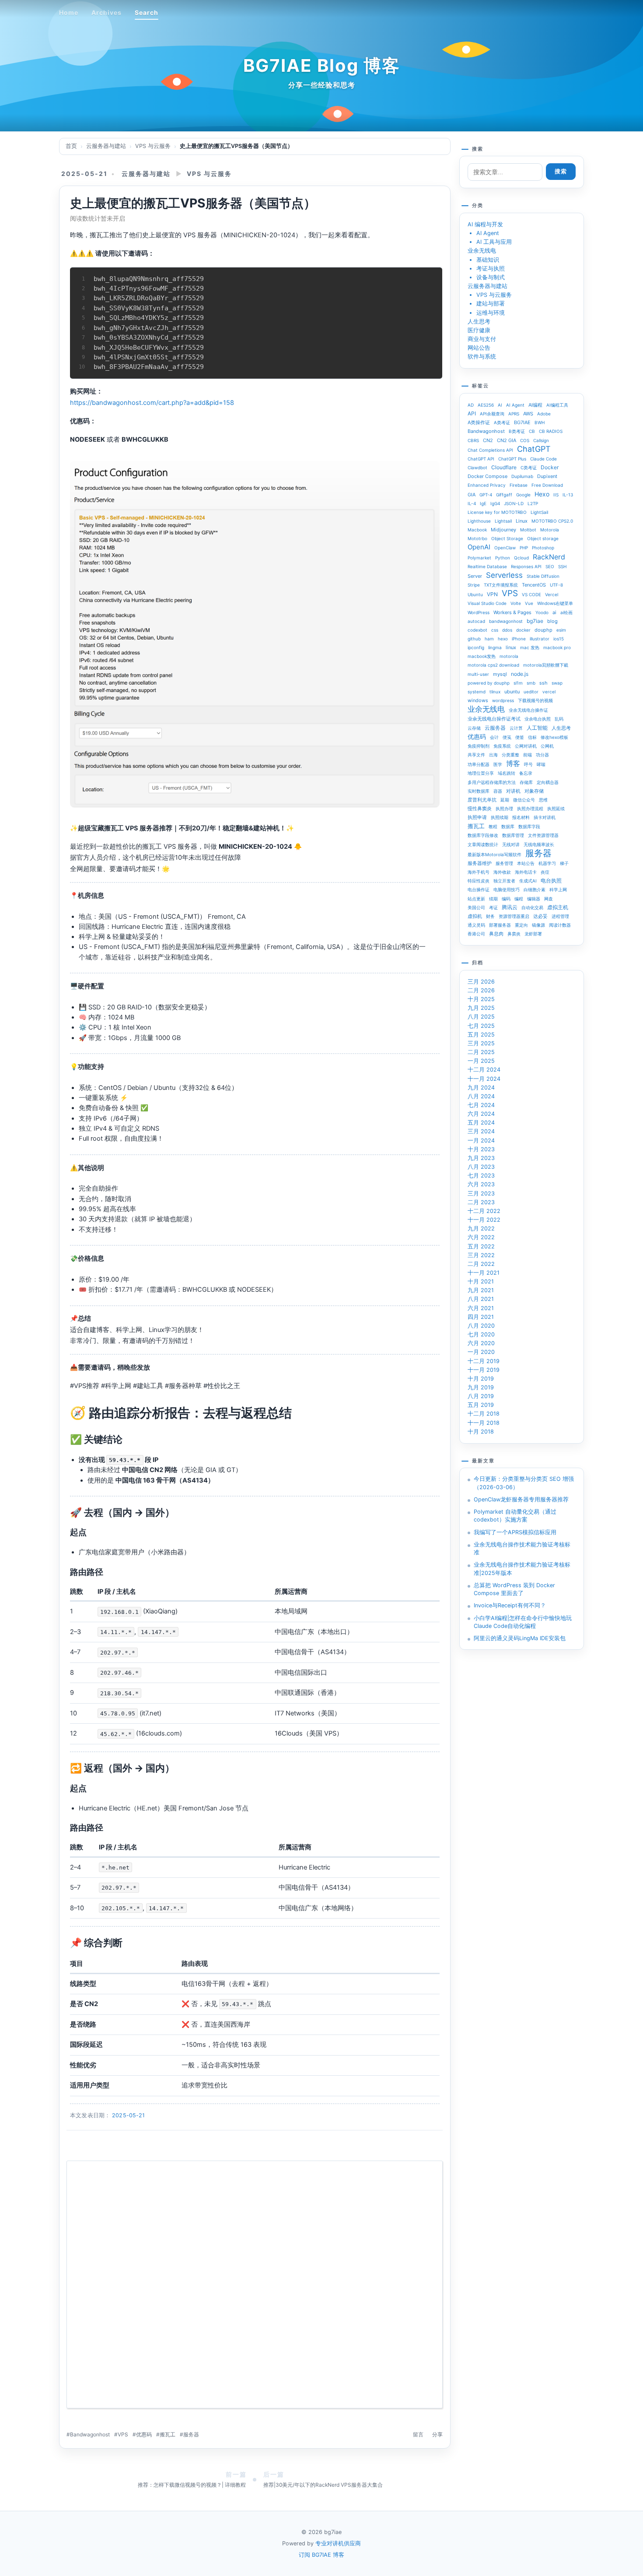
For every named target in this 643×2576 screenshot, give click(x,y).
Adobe (544, 414)
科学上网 (558, 889)
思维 (543, 800)
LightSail (539, 512)
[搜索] (581, 12)
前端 (528, 755)
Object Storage (507, 538)
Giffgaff (504, 495)
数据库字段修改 (483, 835)
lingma (495, 647)
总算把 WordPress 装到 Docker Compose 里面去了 (514, 1589)
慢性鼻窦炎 (480, 808)
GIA (472, 495)
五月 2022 (481, 1246)
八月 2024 (481, 1096)
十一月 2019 (484, 1370)
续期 (493, 899)
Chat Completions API (490, 450)
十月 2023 (481, 1149)
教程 (493, 826)
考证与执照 (491, 269)
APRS (514, 414)
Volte (516, 603)
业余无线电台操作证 (528, 710)
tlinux (495, 692)
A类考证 (502, 422)
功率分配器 (479, 764)
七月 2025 (481, 1026)
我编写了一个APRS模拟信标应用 (515, 1532)
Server (475, 576)
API (472, 413)
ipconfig (476, 647)
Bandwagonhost (90, 2434)
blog (552, 621)
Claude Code (543, 459)
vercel (549, 692)
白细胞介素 (535, 889)
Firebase (519, 485)
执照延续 (556, 808)
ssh (543, 683)
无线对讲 (511, 844)
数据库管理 (513, 835)
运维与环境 (491, 313)
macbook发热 (482, 656)
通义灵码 (476, 925)
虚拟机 (475, 916)
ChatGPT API (481, 459)
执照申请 (477, 817)
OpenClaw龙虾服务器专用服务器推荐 (521, 1499)
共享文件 (476, 755)
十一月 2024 (484, 1079)
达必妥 (540, 916)
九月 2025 (481, 1008)
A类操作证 (479, 422)
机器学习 (547, 863)
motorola (509, 656)
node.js (520, 674)
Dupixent (547, 476)
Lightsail (503, 521)
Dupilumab (522, 476)
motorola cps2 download (493, 665)
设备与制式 (491, 277)
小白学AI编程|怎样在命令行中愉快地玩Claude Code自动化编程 (523, 1622)
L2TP (533, 503)
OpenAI (479, 547)
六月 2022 (481, 1237)
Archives (107, 12)
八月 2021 (481, 1299)
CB (532, 431)
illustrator (540, 639)
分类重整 (510, 755)
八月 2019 (481, 1396)
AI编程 (535, 405)
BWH (540, 422)
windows (478, 700)
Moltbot (528, 530)
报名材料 (521, 817)
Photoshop (543, 548)
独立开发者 (504, 881)
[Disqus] (255, 2288)
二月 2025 (481, 1052)
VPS (123, 2434)
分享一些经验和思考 (322, 85)
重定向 (521, 925)
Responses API (526, 566)
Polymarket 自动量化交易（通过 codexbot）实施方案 (515, 1516)
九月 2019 (481, 1387)
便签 (520, 737)
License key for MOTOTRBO (497, 512)
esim (561, 630)
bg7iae (535, 621)
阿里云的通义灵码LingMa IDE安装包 (520, 1638)
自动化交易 (532, 907)
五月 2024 (481, 1123)
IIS (556, 495)
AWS (528, 414)
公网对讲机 (526, 746)
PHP (524, 548)
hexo (503, 639)
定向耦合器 (548, 782)
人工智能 (537, 728)
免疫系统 (502, 746)
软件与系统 (482, 357)
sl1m (518, 683)
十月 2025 (481, 999)
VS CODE (531, 594)
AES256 (486, 405)
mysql (500, 674)
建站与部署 (491, 304)
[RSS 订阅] (562, 12)
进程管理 (560, 916)
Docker (550, 467)
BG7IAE (522, 422)
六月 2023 (481, 1184)
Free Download (547, 485)
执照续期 (500, 817)
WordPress (479, 612)
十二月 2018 (484, 1414)
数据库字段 (529, 826)
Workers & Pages (512, 612)
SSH (562, 566)
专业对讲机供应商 (338, 2543)
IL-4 (472, 503)
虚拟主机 (558, 907)
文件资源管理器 (543, 835)
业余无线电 (482, 251)
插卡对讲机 (545, 817)
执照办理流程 (530, 808)
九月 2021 (481, 1290)
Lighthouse (479, 521)
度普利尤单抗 (482, 800)
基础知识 (488, 260)
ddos (507, 630)
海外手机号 (479, 872)
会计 (494, 737)
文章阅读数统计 (483, 844)
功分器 (542, 755)
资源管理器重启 (514, 916)
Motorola (550, 530)
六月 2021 (481, 1308)
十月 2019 (481, 1379)
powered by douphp (489, 683)
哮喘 (541, 764)
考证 (493, 907)
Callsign (541, 440)
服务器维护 (480, 863)
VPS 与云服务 (209, 174)
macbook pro (557, 647)
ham (489, 639)
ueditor (531, 692)
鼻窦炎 (514, 934)
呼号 (528, 764)
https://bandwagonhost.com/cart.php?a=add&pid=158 (152, 403)
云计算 (516, 728)
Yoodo (542, 612)
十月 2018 (481, 1432)
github (474, 639)
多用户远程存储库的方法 (492, 782)
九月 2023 (481, 1158)
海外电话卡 (526, 872)
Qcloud (521, 558)
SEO (550, 566)
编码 (506, 899)
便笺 (507, 737)
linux (511, 647)
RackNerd (549, 557)
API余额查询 (492, 414)
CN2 (488, 440)
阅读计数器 (560, 925)
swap (557, 683)
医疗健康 (479, 330)
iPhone (519, 639)
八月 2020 (481, 1326)
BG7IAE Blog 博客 (322, 65)
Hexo (542, 494)
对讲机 (513, 791)
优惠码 (144, 2434)
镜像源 (538, 925)
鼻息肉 (496, 934)
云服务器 (495, 728)
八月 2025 (481, 1017)
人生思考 (479, 322)
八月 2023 (481, 1167)
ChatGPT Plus (512, 459)
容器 (498, 791)
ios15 (559, 639)
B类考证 (517, 431)
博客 (513, 763)
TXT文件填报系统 (501, 585)
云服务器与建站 (146, 174)
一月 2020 (481, 1352)
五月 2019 (481, 1405)
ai (554, 612)
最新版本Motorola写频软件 (494, 854)
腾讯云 (510, 907)
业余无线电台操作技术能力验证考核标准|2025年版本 (522, 1569)
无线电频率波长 (539, 844)
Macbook (477, 530)
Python (503, 558)
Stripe (474, 585)
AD (471, 405)
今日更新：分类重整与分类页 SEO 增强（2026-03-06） (524, 1483)
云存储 (474, 728)
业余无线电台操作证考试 (494, 719)
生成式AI (528, 881)
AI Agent (488, 233)
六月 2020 (481, 1343)
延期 (505, 800)
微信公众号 (524, 800)
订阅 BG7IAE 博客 (321, 2555)
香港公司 (476, 934)
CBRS (473, 440)
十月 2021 (481, 1281)
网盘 (549, 899)
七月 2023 (481, 1176)
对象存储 (534, 791)
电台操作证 (479, 889)
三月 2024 (481, 1131)
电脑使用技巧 (507, 889)
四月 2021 (481, 1317)
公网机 (547, 746)
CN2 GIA (507, 440)
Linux (522, 521)
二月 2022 (481, 1264)
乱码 (559, 719)
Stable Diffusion (543, 576)
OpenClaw (505, 548)
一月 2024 (481, 1140)
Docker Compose (487, 476)
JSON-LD (514, 503)
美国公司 (476, 907)
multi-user (478, 674)
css (495, 630)
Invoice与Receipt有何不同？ (510, 1605)
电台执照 (551, 880)
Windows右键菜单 (555, 603)
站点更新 (476, 899)
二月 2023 (481, 1202)
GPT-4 (486, 495)
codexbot (477, 630)
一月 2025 (481, 1061)
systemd (477, 692)
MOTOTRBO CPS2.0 (552, 521)
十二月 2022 (484, 1211)
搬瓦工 (168, 2434)
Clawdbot (477, 467)
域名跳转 (507, 773)
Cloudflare (504, 467)
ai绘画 (566, 612)
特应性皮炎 (479, 881)
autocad (476, 621)
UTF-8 (556, 585)
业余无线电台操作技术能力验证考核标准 (522, 1548)
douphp (543, 630)
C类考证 (529, 467)
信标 (532, 737)
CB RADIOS (551, 431)
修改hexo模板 (554, 737)
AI (500, 405)
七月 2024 (481, 1105)
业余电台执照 (538, 719)
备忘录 (526, 773)
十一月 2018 (484, 1423)
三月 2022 (481, 1255)
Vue (529, 603)
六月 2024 (481, 1114)
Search (147, 12)
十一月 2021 (484, 1273)
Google (523, 495)
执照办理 (504, 808)
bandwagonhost (506, 621)
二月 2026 (481, 990)
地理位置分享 (481, 773)
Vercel (552, 594)
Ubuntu (475, 594)
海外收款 (502, 872)
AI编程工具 (557, 405)
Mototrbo (477, 538)
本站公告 (526, 863)
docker (523, 630)
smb (531, 683)
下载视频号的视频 (535, 700)
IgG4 (495, 503)
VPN (492, 594)
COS (525, 440)
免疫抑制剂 (479, 746)
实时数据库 (479, 791)
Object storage (543, 538)
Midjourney (503, 530)
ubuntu (512, 692)
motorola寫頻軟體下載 (546, 665)
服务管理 (504, 863)
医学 (498, 764)
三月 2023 (481, 1193)
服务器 (191, 2434)
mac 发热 (530, 647)
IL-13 (568, 495)
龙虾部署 (533, 934)
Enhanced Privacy (487, 485)
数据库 (508, 826)
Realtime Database (487, 566)
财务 (490, 916)
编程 (519, 899)
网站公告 (479, 348)
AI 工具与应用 (494, 242)
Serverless (504, 575)
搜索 (561, 171)
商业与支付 (482, 339)
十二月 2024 (484, 1070)
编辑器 (534, 899)
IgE (483, 503)
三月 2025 (481, 1043)
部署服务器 (500, 925)
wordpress (503, 700)
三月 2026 (481, 982)
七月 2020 (481, 1334)
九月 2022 (481, 1228)
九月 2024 (481, 1088)
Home (69, 12)
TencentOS (534, 585)
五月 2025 (481, 1035)
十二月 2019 (484, 1361)
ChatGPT (534, 449)
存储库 (526, 782)
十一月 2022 (484, 1220)
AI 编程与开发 (485, 224)
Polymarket (479, 558)
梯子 (564, 863)
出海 (493, 755)
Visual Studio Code (487, 603)
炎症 (545, 872)
